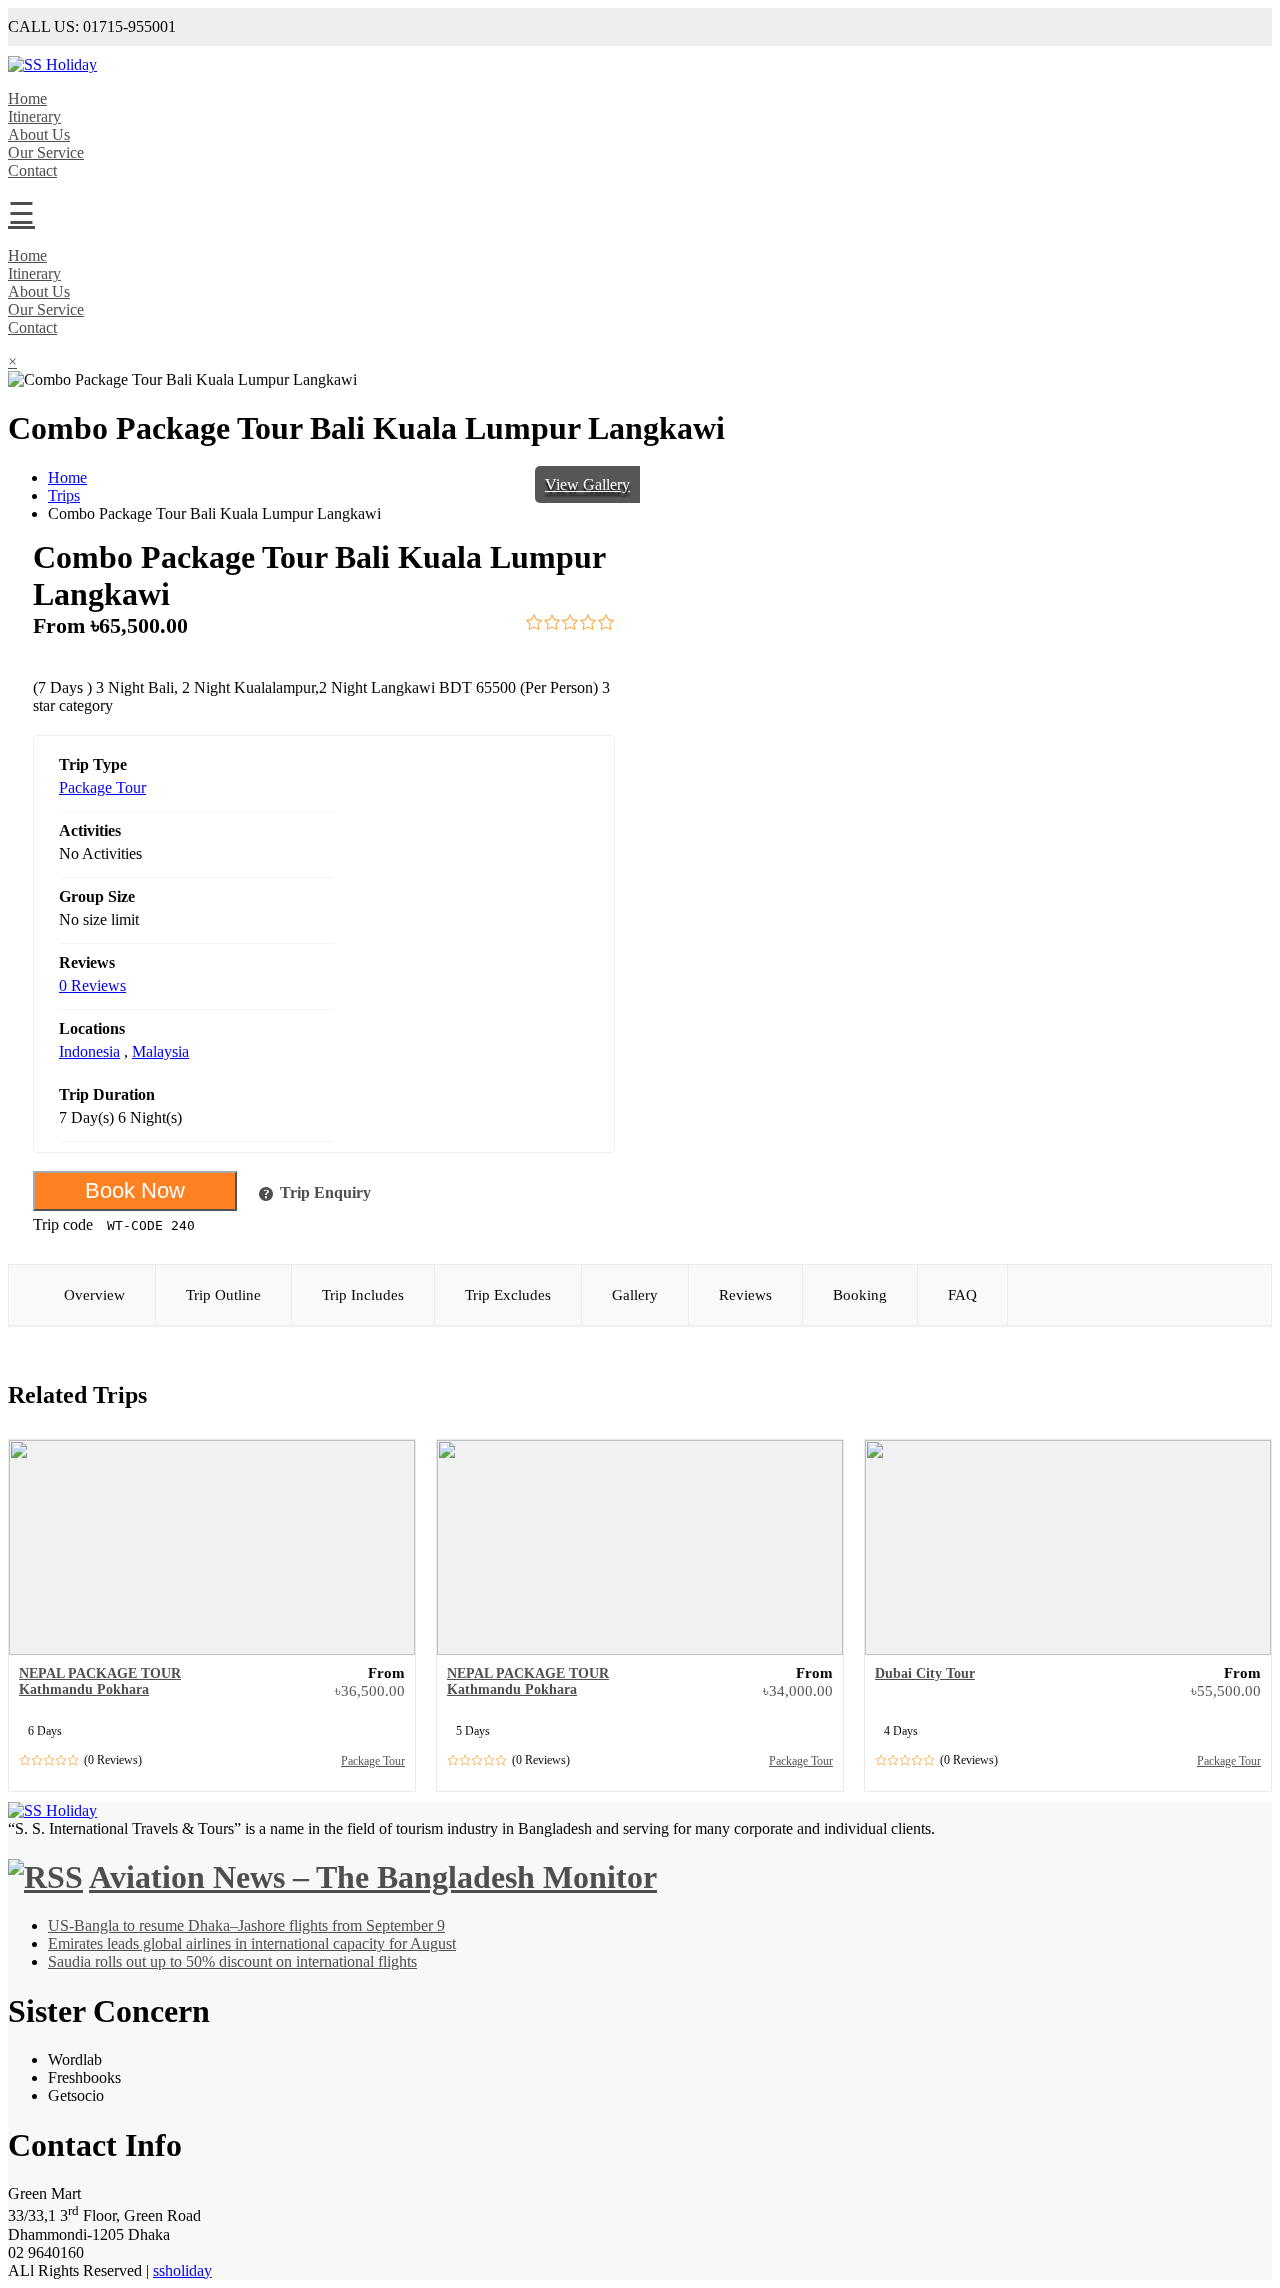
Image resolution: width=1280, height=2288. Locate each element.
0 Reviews (92, 985)
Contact (32, 170)
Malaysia (160, 1051)
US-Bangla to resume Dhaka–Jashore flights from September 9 (246, 1925)
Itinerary (34, 116)
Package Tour (102, 787)
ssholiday (182, 2270)
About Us (39, 134)
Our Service (46, 152)
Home (27, 98)
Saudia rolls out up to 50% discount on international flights (232, 1961)
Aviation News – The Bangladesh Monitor (373, 1877)
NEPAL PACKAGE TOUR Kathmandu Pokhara (100, 1681)
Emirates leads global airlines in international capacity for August (252, 1943)
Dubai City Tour (925, 1673)
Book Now (135, 1190)
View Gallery (587, 484)
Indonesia (89, 1051)
